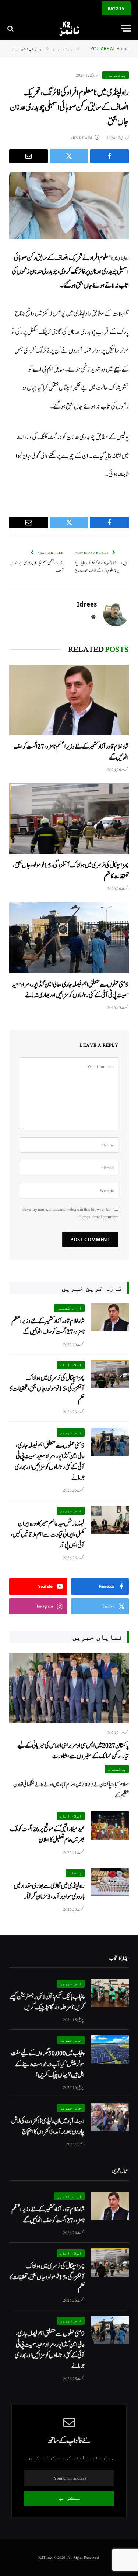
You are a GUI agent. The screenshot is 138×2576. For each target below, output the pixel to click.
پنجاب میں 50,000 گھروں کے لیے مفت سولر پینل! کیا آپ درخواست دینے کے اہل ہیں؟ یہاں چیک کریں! (48, 2064)
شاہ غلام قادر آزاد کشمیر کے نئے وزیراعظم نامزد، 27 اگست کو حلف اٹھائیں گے (48, 1327)
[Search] (11, 28)
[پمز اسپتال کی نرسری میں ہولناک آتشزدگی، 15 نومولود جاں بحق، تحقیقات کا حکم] (69, 819)
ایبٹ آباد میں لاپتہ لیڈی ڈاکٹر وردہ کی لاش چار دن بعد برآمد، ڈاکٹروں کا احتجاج (48, 2126)
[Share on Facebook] (109, 156)
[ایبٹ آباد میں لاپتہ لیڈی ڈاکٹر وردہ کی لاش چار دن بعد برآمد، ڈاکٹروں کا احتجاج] (110, 2117)
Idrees (87, 604)
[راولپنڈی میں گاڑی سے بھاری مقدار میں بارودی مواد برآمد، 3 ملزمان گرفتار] (110, 1882)
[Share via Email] (29, 156)
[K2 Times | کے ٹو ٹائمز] (69, 28)
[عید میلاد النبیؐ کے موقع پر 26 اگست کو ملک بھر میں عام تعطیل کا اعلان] (110, 1825)
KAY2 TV (116, 8)
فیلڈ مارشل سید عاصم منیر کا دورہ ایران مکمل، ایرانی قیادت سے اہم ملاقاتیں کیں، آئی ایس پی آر (48, 1534)
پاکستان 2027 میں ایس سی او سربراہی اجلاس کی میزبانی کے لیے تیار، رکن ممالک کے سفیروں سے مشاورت (73, 1751)
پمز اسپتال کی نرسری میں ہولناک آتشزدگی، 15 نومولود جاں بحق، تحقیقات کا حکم (47, 1389)
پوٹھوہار (116, 75)
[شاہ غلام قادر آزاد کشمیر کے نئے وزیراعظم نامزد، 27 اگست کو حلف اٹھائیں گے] (69, 700)
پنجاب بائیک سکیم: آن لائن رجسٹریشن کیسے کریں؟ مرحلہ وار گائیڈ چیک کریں (47, 2002)
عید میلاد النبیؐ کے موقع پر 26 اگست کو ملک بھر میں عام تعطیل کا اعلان (47, 1834)
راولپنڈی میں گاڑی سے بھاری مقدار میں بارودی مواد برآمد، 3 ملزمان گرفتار (49, 1891)
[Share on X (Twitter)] (69, 156)
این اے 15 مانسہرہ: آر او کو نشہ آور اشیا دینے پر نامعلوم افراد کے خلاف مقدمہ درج (101, 567)
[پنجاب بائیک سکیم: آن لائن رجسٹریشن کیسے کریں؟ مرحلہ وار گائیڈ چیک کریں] (110, 1993)
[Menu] (126, 28)
